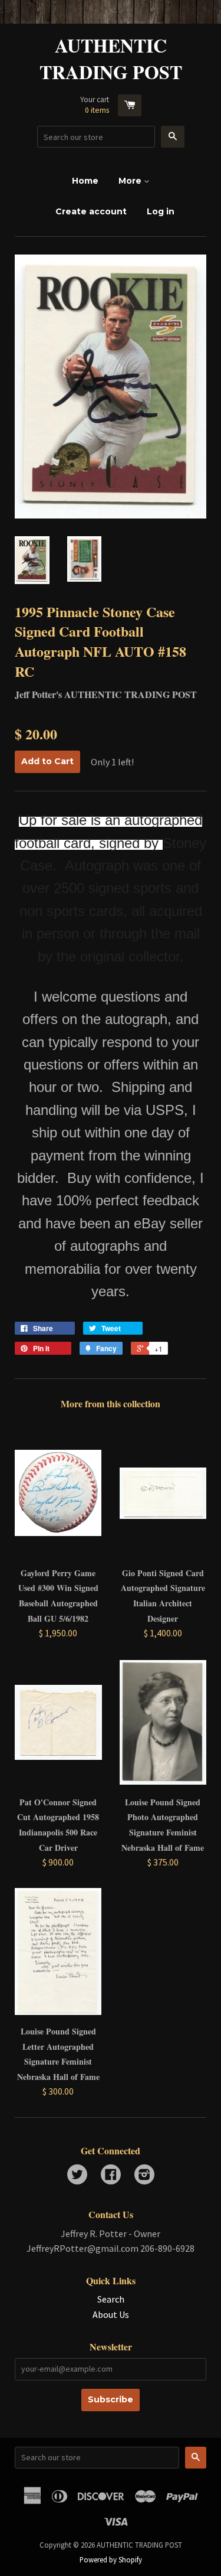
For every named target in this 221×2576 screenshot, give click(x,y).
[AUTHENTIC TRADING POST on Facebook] (111, 2176)
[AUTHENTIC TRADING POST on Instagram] (144, 2176)
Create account (91, 211)
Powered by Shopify (111, 2559)
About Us (111, 2314)
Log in (161, 211)
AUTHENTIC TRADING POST (111, 59)
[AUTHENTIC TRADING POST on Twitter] (77, 2176)
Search (111, 2299)
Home (85, 181)
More (131, 181)
